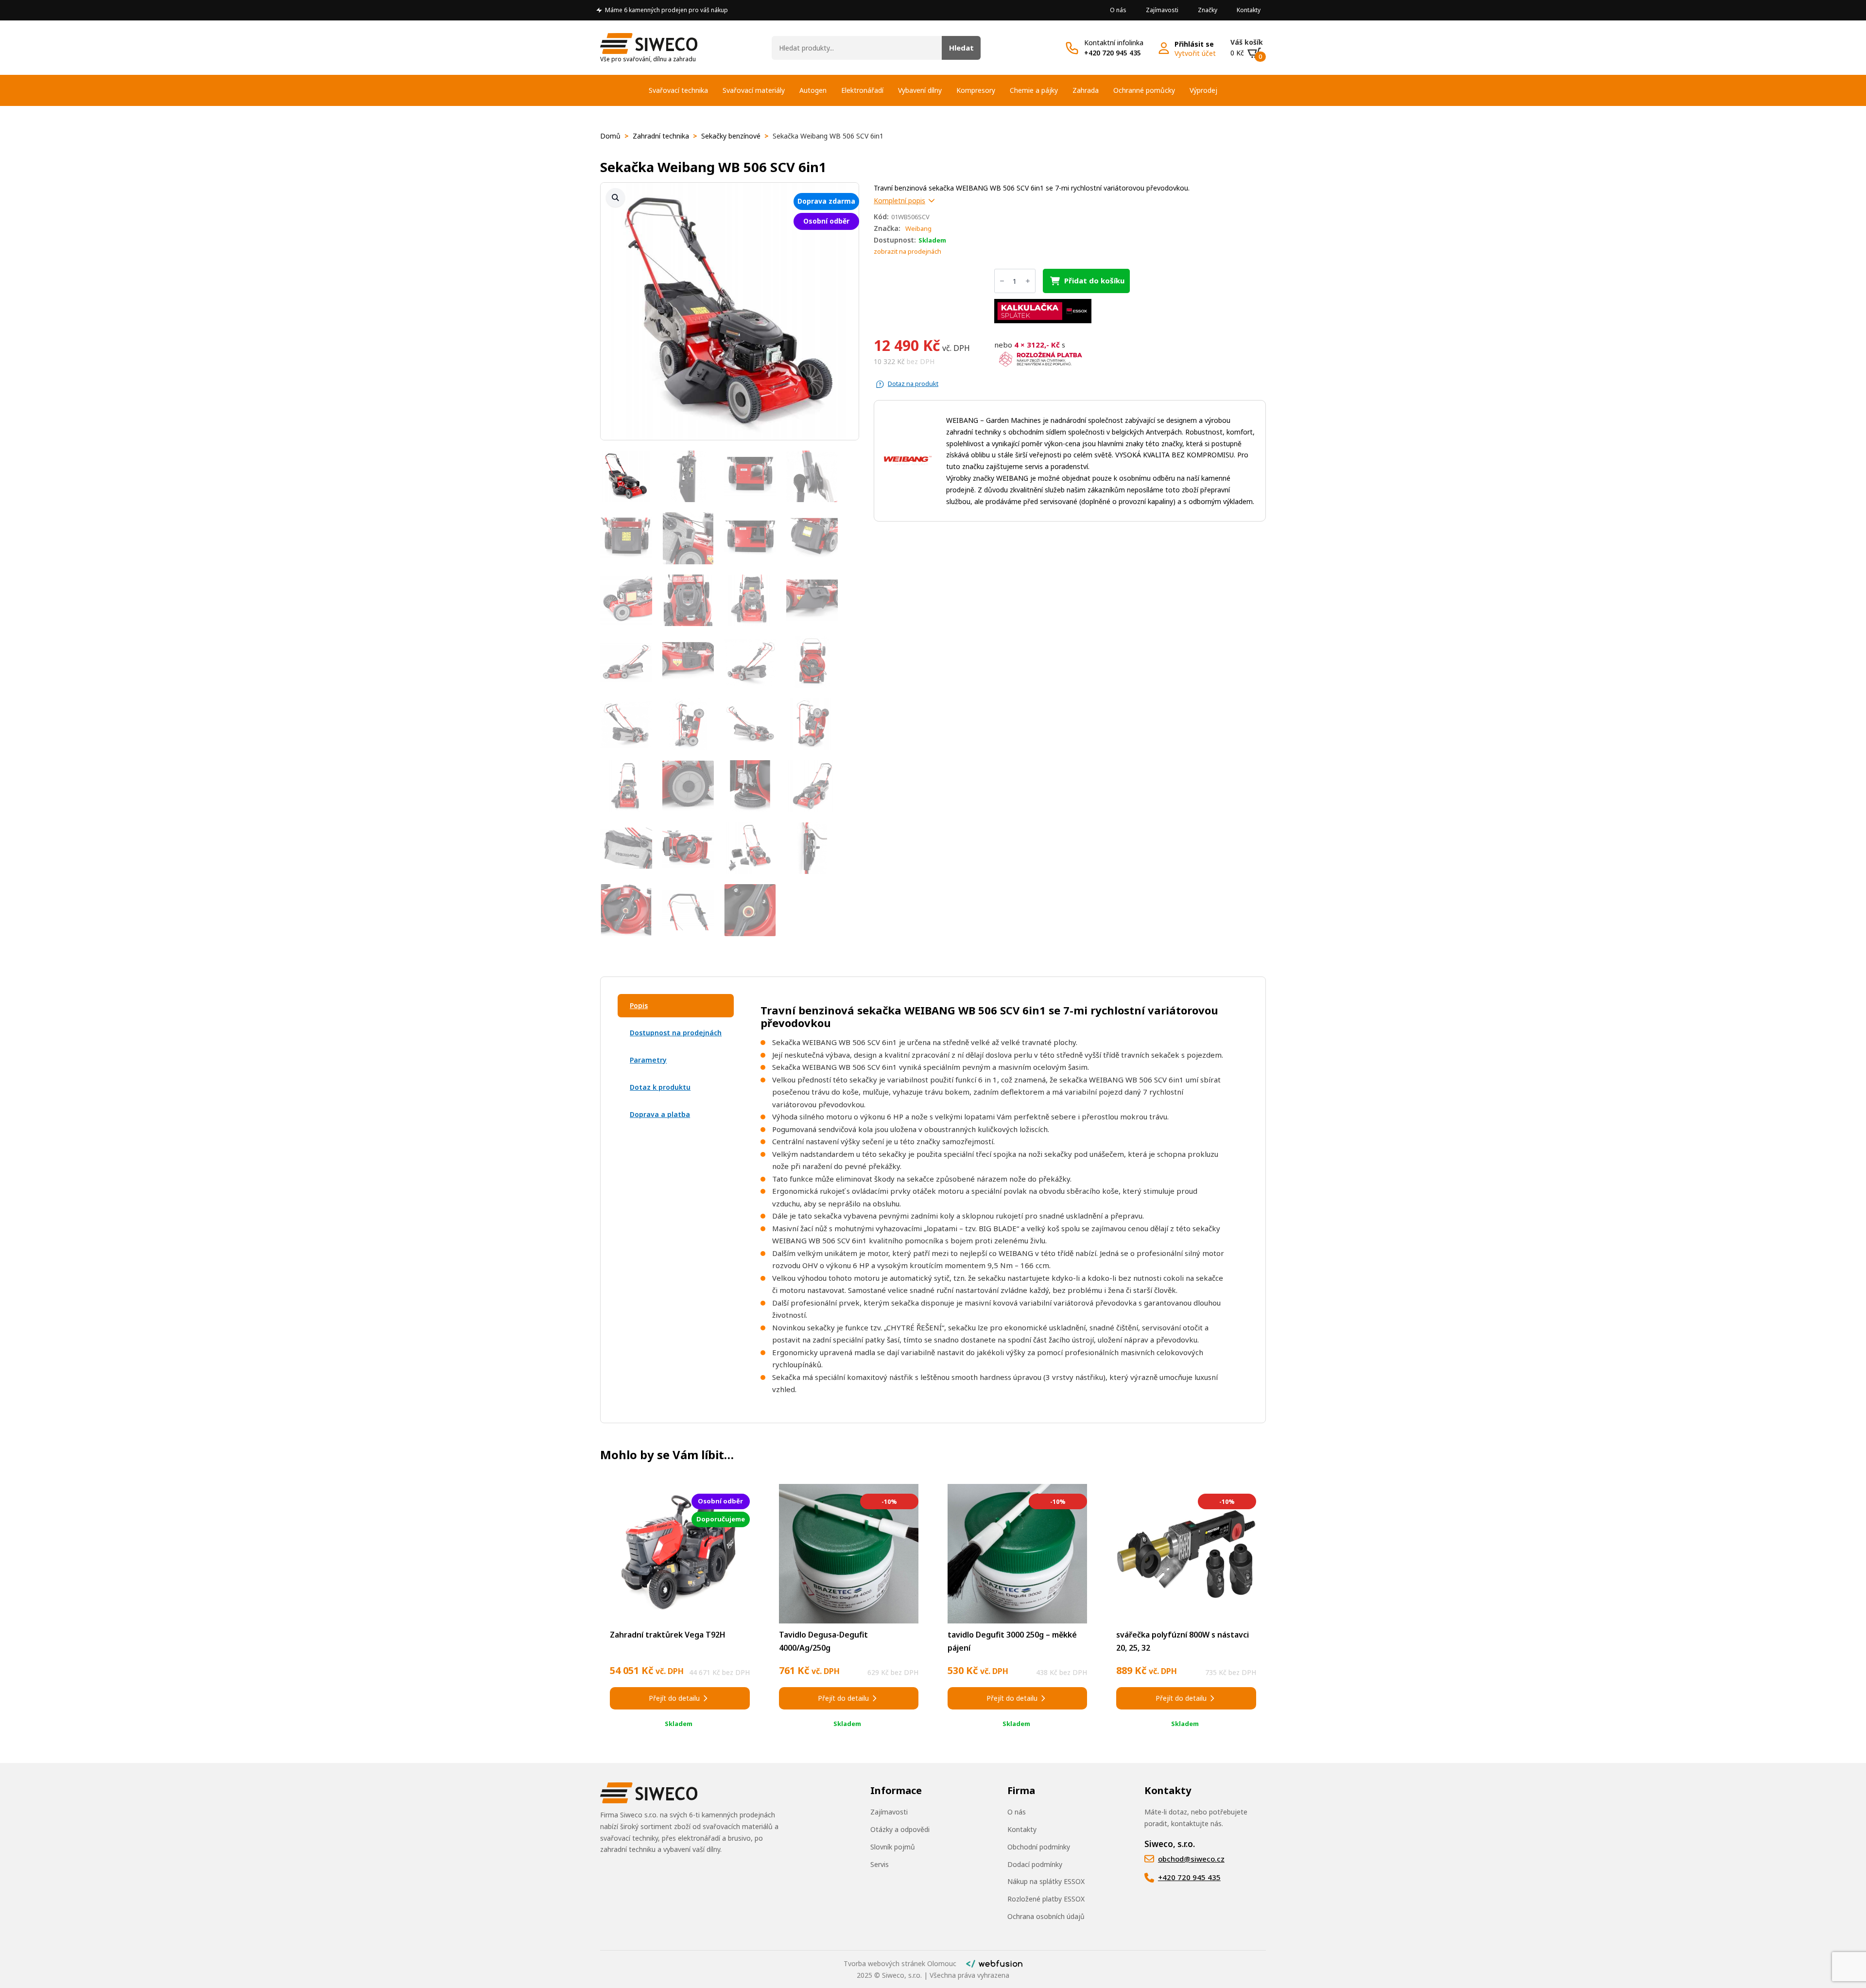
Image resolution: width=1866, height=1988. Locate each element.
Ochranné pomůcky (1144, 90)
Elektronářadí (862, 90)
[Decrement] (1002, 281)
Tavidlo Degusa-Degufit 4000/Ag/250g (823, 1641)
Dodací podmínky (1035, 1864)
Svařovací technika (678, 90)
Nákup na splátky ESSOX (1046, 1881)
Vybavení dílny (920, 90)
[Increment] (1028, 281)
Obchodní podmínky (1039, 1847)
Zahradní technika (661, 136)
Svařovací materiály (754, 90)
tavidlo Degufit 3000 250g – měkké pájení (1012, 1641)
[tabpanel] (995, 1200)
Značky (1208, 10)
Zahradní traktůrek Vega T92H (668, 1635)
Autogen (813, 90)
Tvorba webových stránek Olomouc (900, 1963)
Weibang (918, 228)
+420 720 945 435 (1113, 53)
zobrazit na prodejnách (907, 251)
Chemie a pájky (1034, 90)
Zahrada (1086, 90)
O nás (1118, 10)
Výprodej (1203, 90)
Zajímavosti (1162, 10)
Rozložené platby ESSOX (1046, 1899)
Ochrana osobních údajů (1046, 1916)
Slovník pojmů (893, 1847)
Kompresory (976, 90)
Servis (880, 1864)
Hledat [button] (961, 48)
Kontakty (1249, 10)
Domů (610, 136)
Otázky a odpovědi (900, 1829)
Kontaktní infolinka (1114, 43)
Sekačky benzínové (731, 136)
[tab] (676, 1006)
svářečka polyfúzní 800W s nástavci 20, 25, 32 (1183, 1641)
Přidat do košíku (1094, 280)
